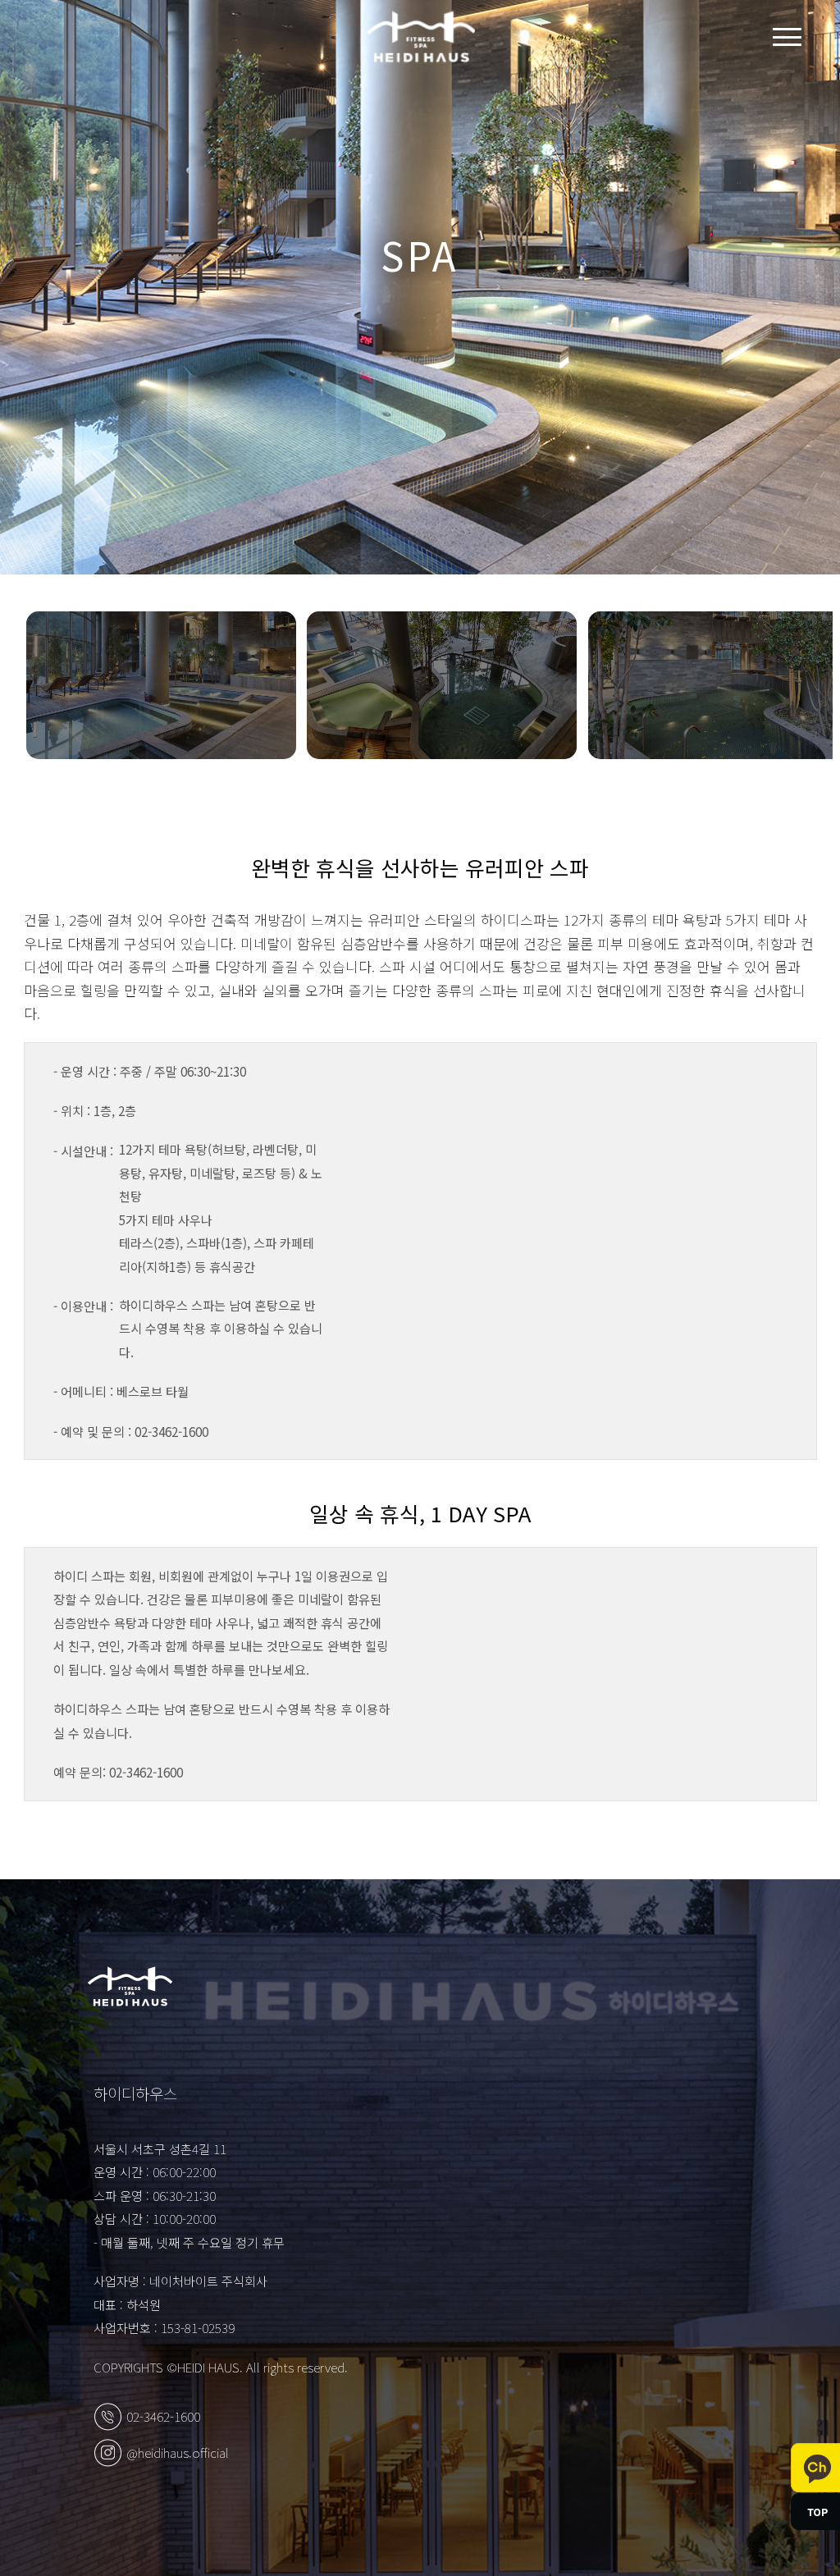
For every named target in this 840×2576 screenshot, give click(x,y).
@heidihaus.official (178, 2452)
